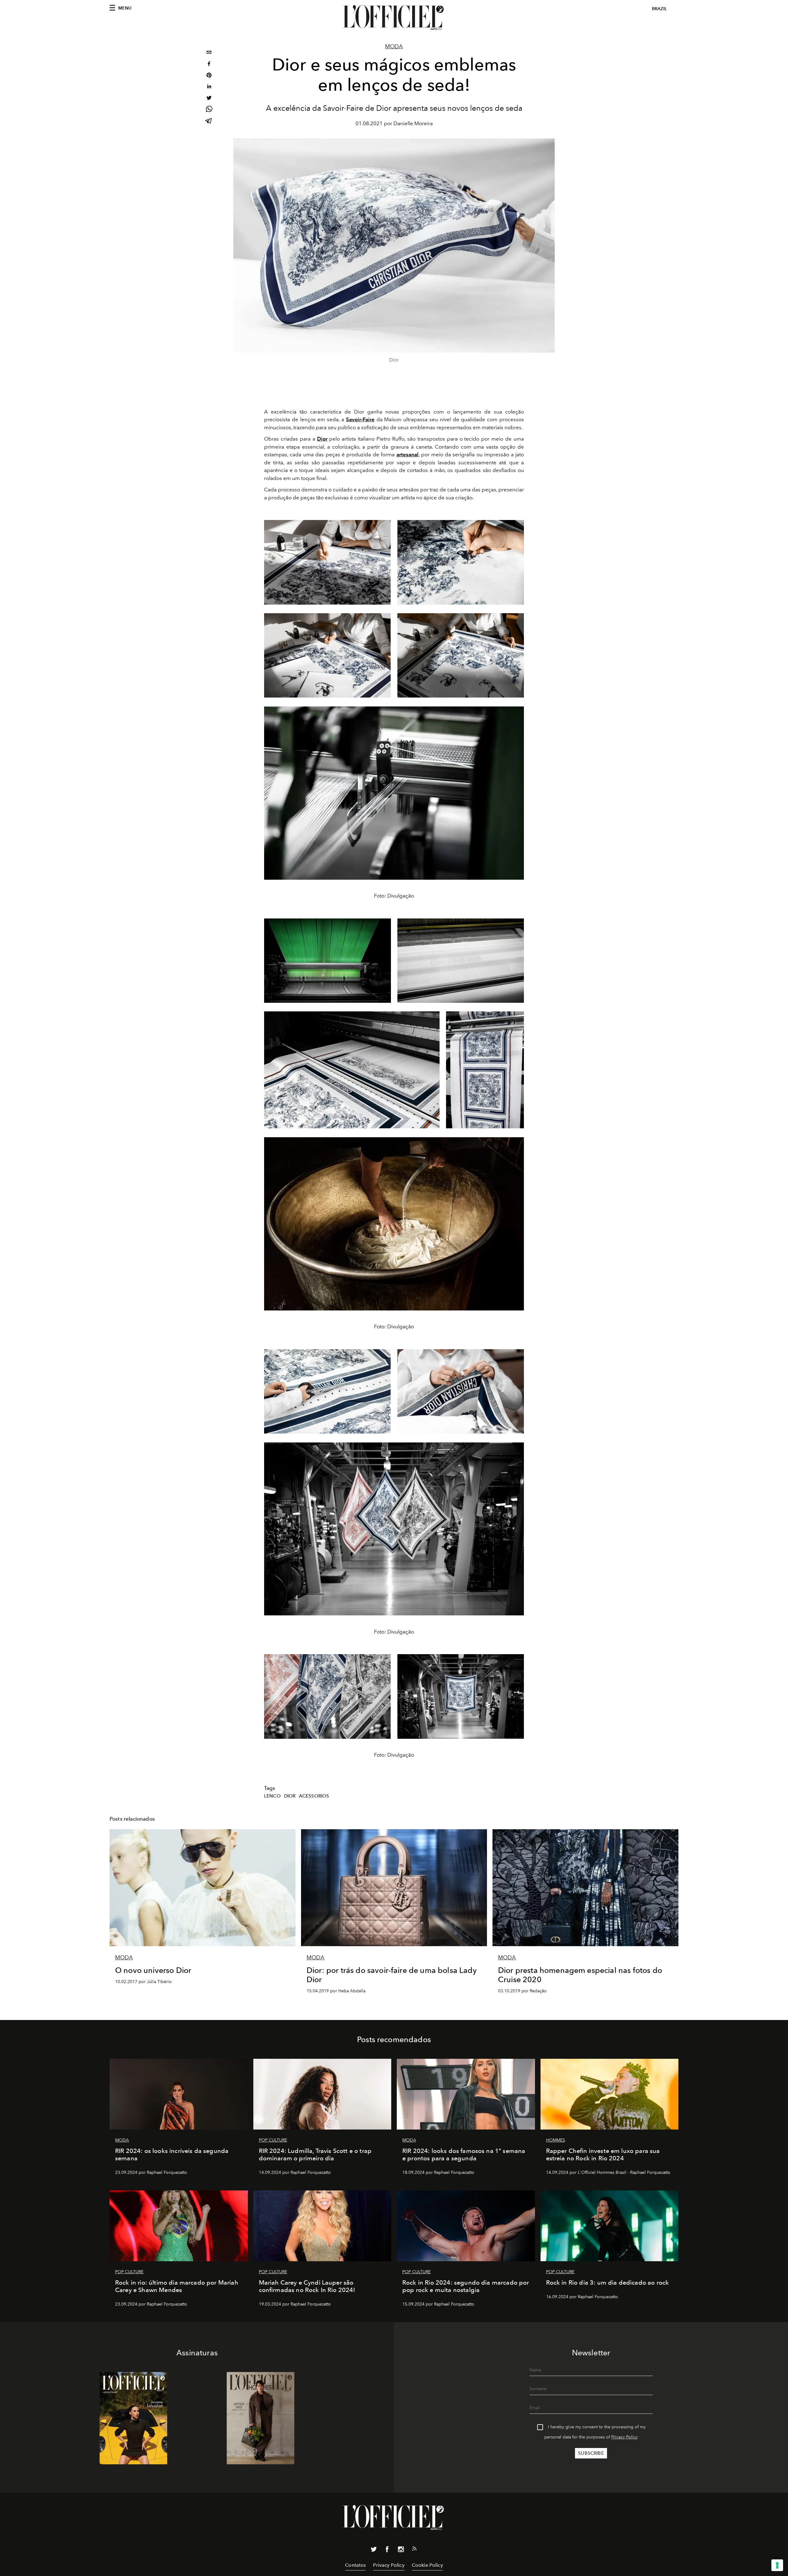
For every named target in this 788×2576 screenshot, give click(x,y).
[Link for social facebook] (387, 2550)
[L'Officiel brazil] (394, 18)
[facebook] (209, 64)
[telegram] (209, 121)
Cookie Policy (427, 2565)
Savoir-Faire (360, 419)
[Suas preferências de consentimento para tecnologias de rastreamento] (777, 2565)
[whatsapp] (209, 110)
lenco (272, 1796)
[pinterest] (209, 76)
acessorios (314, 1796)
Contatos (355, 2565)
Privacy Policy (625, 2437)
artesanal (408, 454)
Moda (394, 46)
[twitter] (209, 99)
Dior (322, 439)
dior (290, 1796)
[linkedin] (209, 87)
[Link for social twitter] (374, 2550)
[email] (209, 53)
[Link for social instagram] (401, 2550)
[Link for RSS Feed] (414, 2550)
